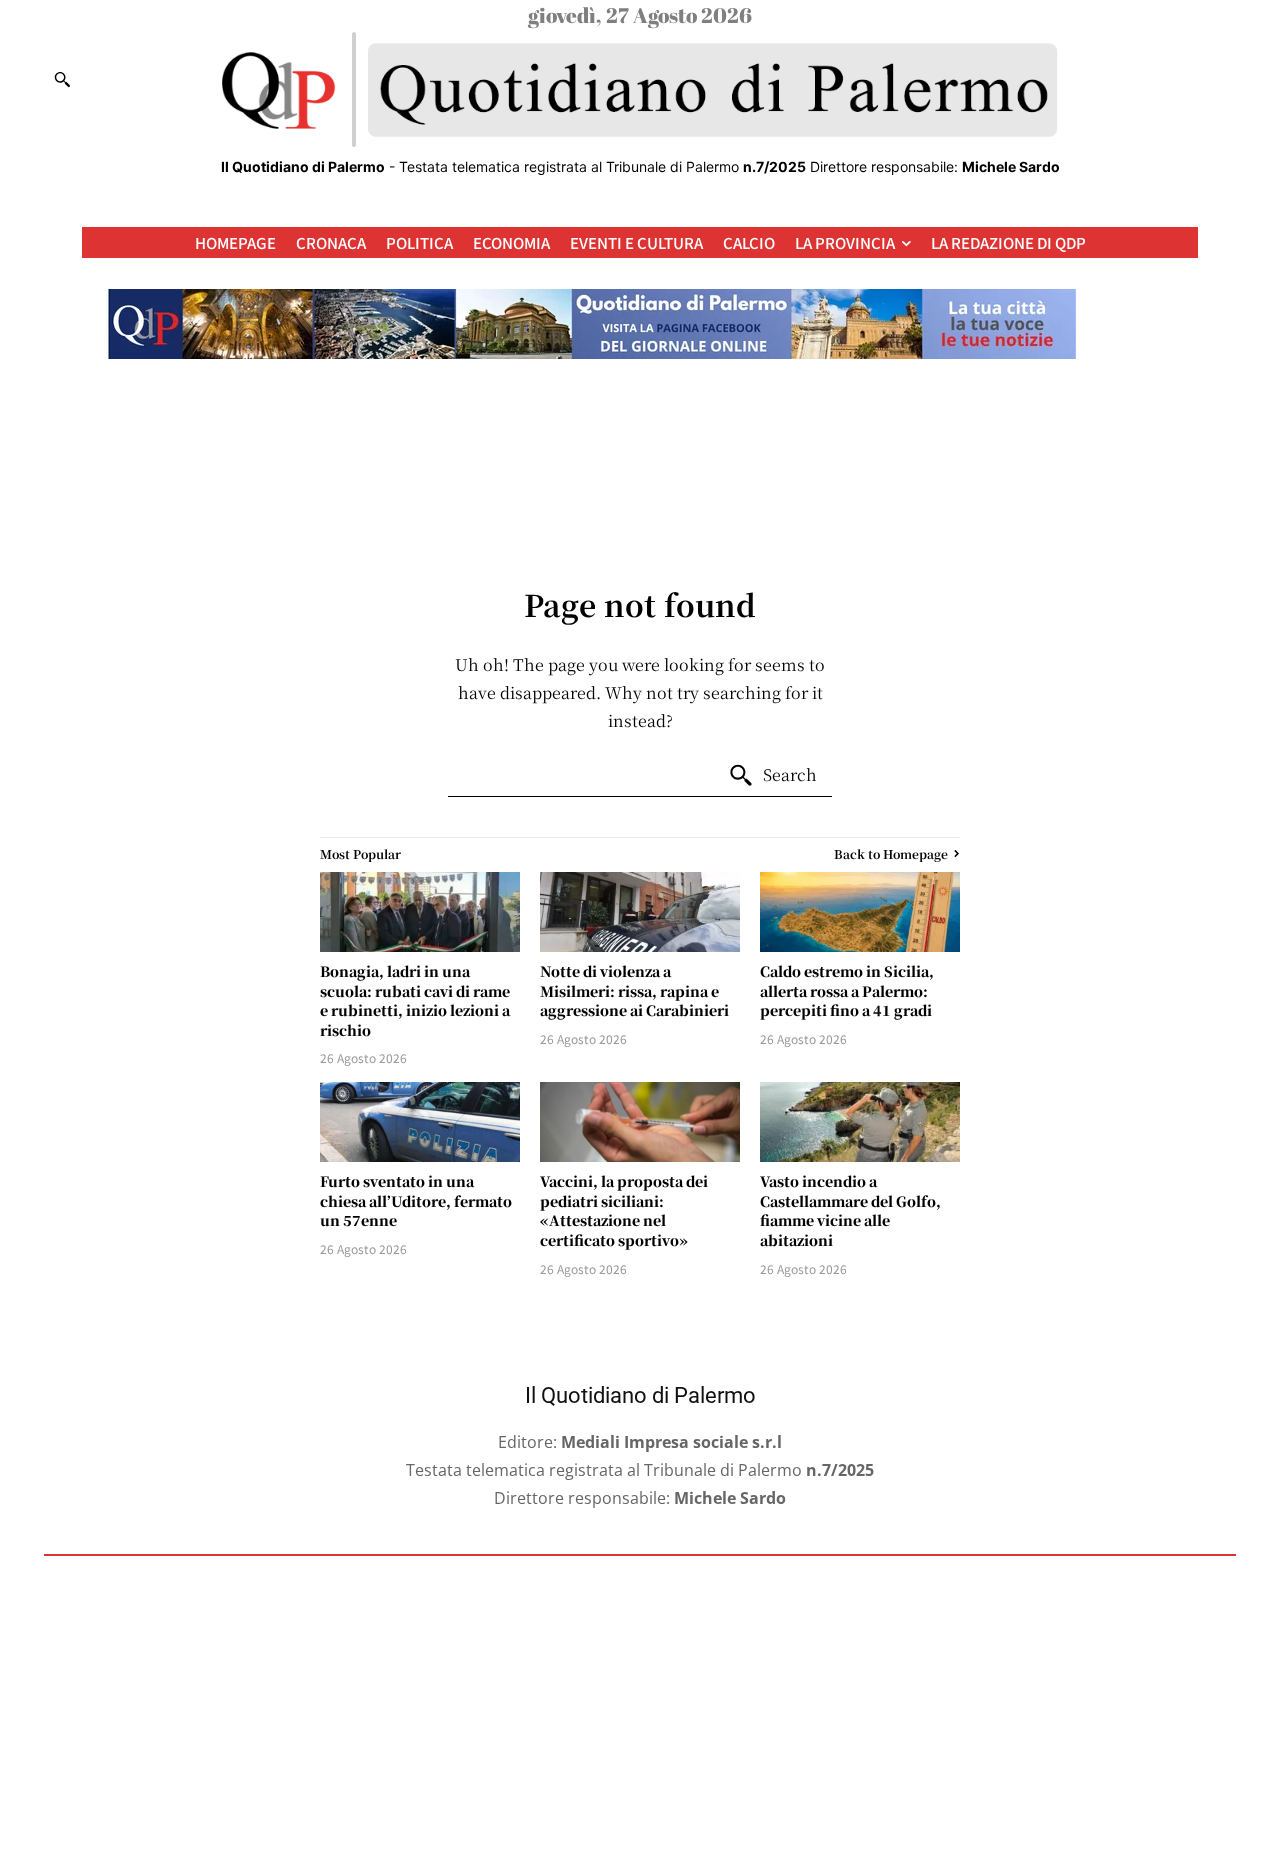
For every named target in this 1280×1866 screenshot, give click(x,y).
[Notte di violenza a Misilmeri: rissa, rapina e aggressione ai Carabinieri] (640, 912)
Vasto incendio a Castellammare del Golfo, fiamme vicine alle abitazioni (850, 1210)
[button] (62, 79)
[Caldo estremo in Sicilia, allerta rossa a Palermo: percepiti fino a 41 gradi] (860, 912)
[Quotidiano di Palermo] (640, 90)
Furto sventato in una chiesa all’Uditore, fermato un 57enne (416, 1200)
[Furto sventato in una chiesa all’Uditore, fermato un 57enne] (420, 1122)
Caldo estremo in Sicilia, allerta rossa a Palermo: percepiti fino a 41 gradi (847, 990)
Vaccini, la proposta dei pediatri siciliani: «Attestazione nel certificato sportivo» (624, 1210)
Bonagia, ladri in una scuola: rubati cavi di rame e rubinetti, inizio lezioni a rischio (415, 1000)
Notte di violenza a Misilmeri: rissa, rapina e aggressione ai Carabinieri (634, 990)
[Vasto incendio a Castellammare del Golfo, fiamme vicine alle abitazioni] (860, 1122)
